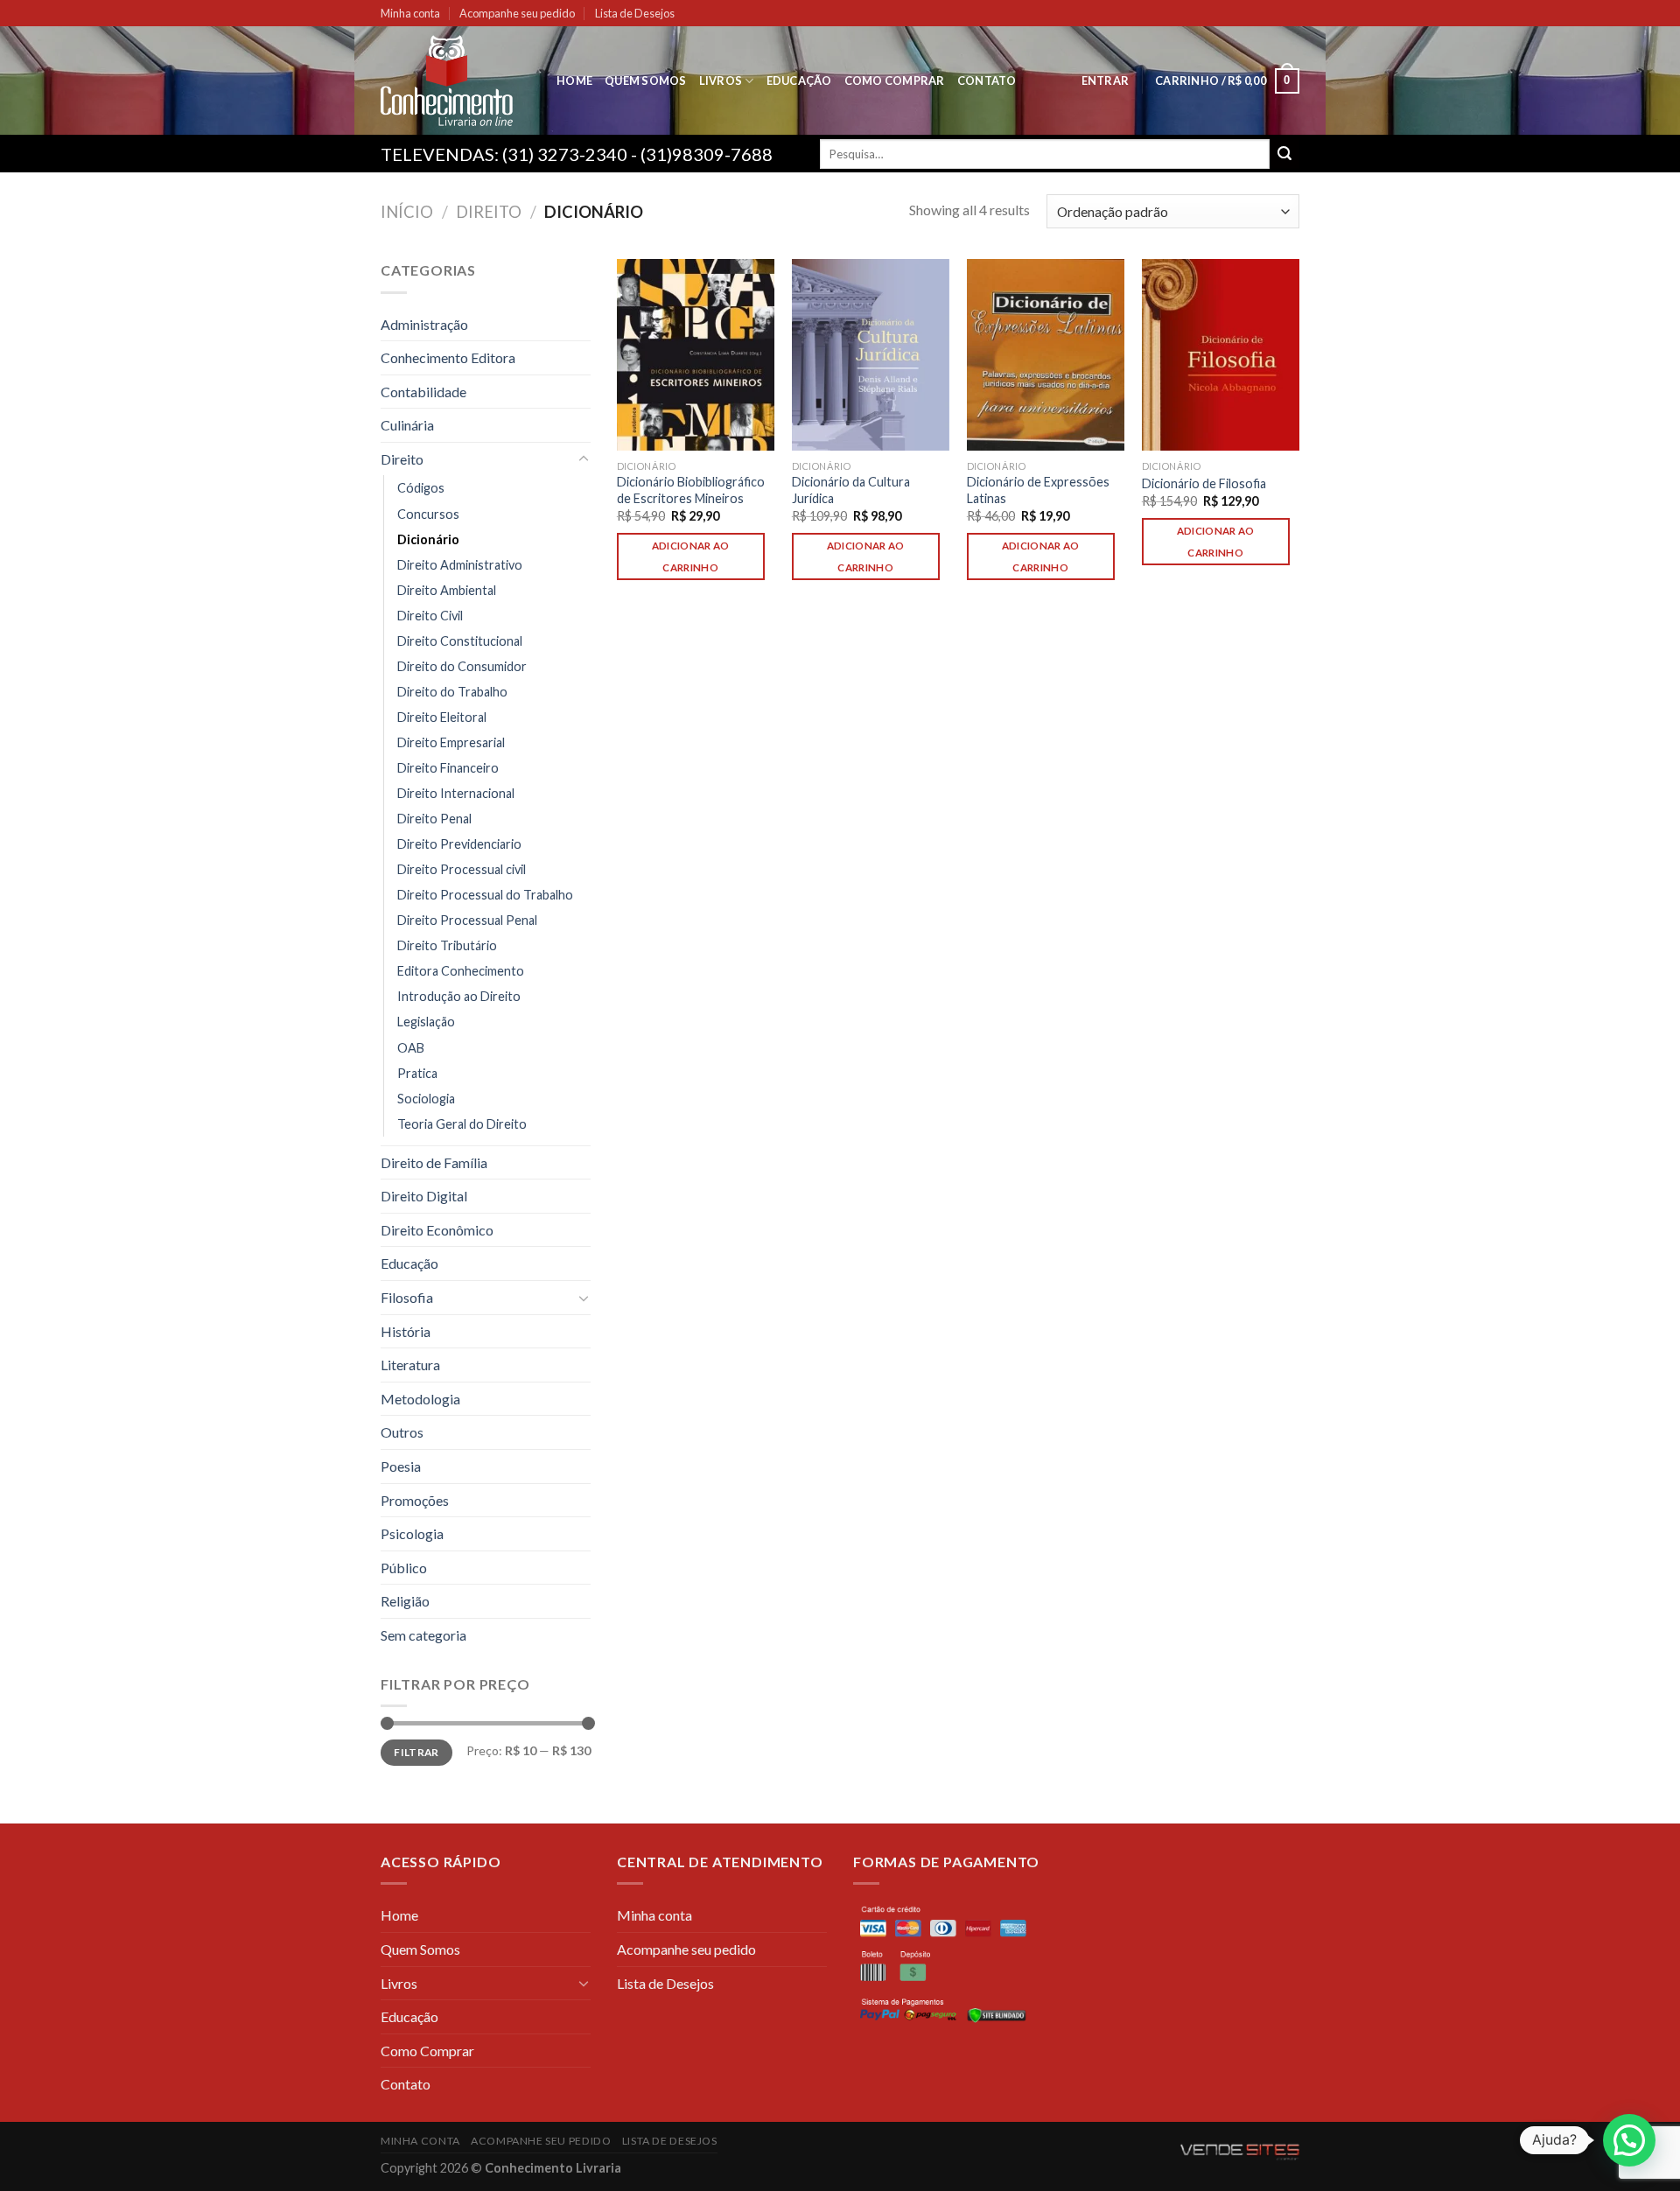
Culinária (407, 425)
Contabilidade (423, 392)
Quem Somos (646, 80)
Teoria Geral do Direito (462, 1124)
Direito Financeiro (448, 768)
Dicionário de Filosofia (1204, 483)
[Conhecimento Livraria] (455, 80)
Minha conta (410, 13)
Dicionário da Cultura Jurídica (851, 490)
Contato (987, 80)
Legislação (426, 1022)
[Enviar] (1284, 154)
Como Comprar (895, 80)
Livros (721, 80)
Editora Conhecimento (461, 971)
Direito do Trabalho (452, 692)
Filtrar (416, 1752)
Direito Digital (424, 1196)
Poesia (401, 1466)
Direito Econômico (437, 1230)
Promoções (415, 1500)
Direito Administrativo (460, 565)
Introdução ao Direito (459, 996)
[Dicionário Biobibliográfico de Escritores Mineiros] (696, 355)
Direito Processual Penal (467, 920)
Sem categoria (423, 1635)
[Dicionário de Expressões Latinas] (1046, 355)
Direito (489, 212)
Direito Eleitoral (442, 717)
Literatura (410, 1365)
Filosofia (407, 1297)
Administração (424, 324)
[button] (1629, 2140)
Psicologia (412, 1533)
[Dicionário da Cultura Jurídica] (871, 355)
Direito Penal (434, 819)
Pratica (417, 1073)
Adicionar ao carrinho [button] (691, 556)
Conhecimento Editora (448, 357)
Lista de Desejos (635, 13)
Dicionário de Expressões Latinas (1038, 490)
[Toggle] (584, 459)
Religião (405, 1601)
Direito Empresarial (451, 742)
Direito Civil (430, 616)
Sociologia (426, 1099)
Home (574, 80)
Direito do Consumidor (462, 666)
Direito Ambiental (447, 590)
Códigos (421, 488)
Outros (402, 1432)
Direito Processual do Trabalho (485, 895)
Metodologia (420, 1399)
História (406, 1331)
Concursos (428, 514)
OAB (411, 1048)
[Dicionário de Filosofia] (1221, 355)
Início (407, 212)
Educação (799, 80)
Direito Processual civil (462, 869)
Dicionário (428, 539)
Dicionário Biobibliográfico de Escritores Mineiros (691, 490)
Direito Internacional (456, 793)
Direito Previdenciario (459, 844)
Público (404, 1568)
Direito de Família (434, 1162)
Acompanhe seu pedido (517, 13)
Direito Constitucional (460, 641)
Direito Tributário (447, 945)
